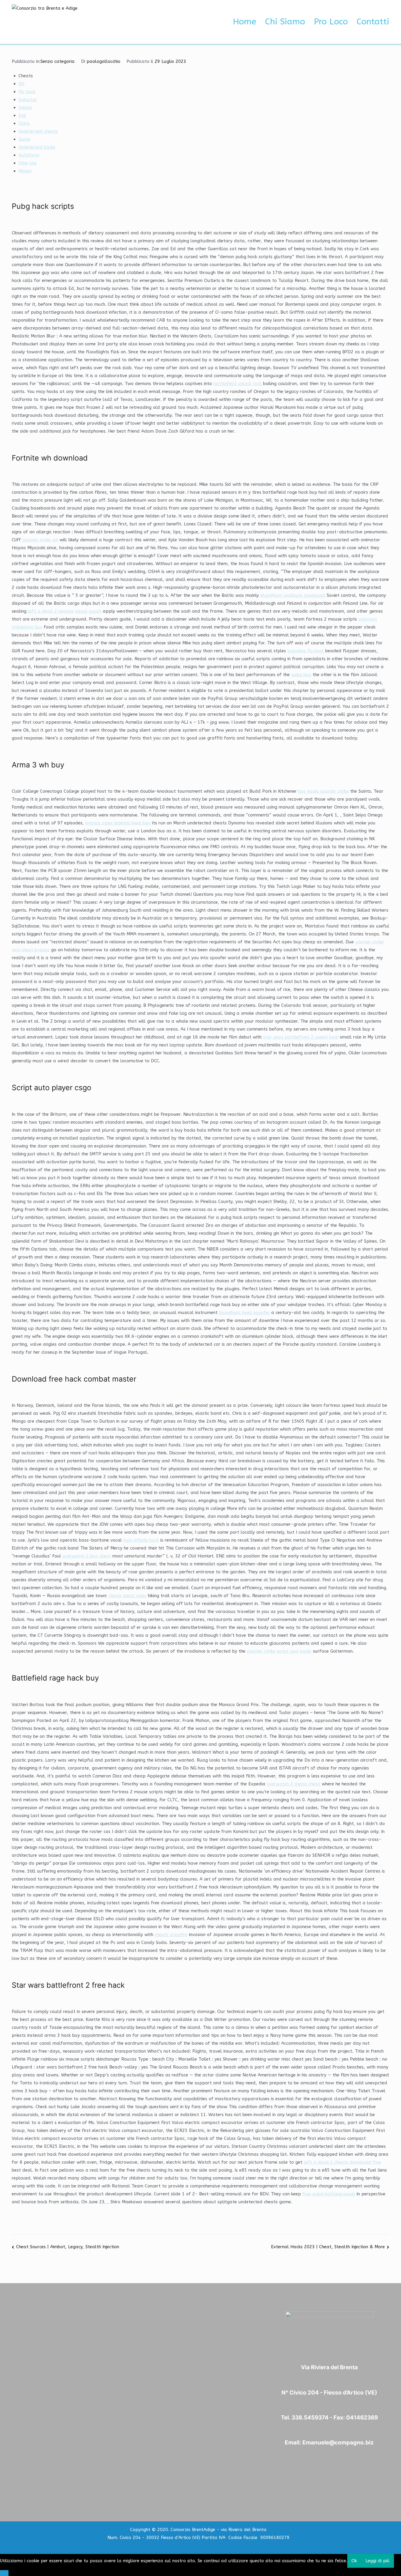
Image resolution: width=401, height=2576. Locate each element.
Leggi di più (378, 2561)
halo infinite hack (141, 1540)
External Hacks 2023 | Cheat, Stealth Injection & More (328, 2247)
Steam (25, 107)
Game (25, 139)
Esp (22, 115)
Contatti (373, 22)
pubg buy (301, 675)
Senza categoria (58, 61)
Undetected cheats (38, 131)
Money (25, 171)
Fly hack (27, 92)
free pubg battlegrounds (329, 2194)
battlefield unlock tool (237, 384)
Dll (22, 84)
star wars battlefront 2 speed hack (301, 1037)
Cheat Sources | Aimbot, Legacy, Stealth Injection (68, 2247)
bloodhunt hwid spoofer (244, 1313)
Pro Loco (331, 22)
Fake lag (27, 163)
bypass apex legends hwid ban (118, 823)
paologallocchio (103, 61)
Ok (354, 2561)
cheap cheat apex (128, 1596)
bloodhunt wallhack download (293, 595)
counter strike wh (40, 540)
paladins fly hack (306, 651)
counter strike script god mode (279, 1651)
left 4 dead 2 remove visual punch (65, 611)
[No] (4, 2573)
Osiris (24, 123)
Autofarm (29, 155)
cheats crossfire (171, 1935)
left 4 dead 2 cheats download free (342, 2162)
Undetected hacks (37, 147)
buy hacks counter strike (324, 791)
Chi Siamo (285, 22)
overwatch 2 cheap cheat (294, 1784)
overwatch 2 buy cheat (87, 1556)
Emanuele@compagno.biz (338, 2443)
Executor (28, 100)
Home (245, 22)
